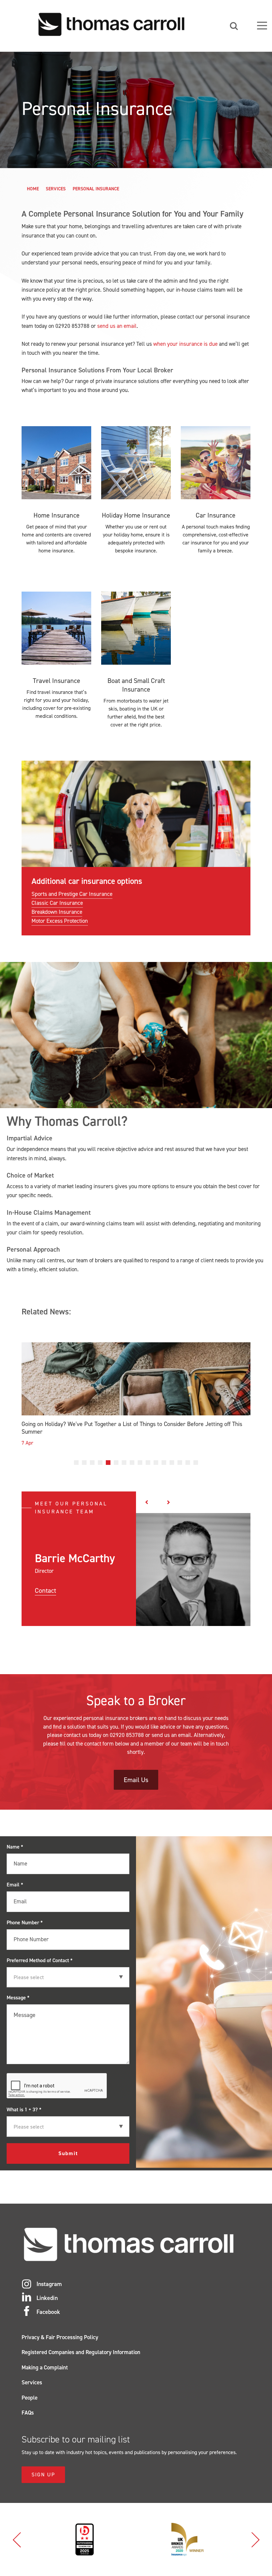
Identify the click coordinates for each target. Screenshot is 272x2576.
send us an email (117, 326)
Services (56, 189)
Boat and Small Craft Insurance (136, 685)
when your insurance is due (185, 344)
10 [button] (148, 1463)
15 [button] (188, 1463)
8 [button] (132, 1463)
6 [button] (116, 1463)
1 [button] (76, 1463)
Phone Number (25, 1922)
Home (33, 189)
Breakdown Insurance (57, 912)
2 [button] (84, 1463)
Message (18, 1998)
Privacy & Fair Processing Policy (60, 2337)
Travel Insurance (57, 681)
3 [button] (92, 1463)
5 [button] (108, 1463)
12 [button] (164, 1463)
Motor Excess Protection (60, 921)
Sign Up (43, 2475)
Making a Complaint (45, 2367)
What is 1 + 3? (24, 2109)
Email (15, 1885)
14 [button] (180, 1463)
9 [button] (140, 1463)
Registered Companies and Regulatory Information (81, 2352)
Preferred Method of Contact (40, 1960)
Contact (45, 1590)
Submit (68, 2153)
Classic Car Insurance (57, 903)
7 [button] (124, 1463)
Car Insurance (216, 515)
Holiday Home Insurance (136, 515)
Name (15, 1847)
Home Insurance (57, 515)
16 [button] (196, 1463)
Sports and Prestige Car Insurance (72, 894)
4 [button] (100, 1463)
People (30, 2398)
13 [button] (172, 1463)
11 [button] (156, 1463)
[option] (136, 1396)
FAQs (28, 2413)
